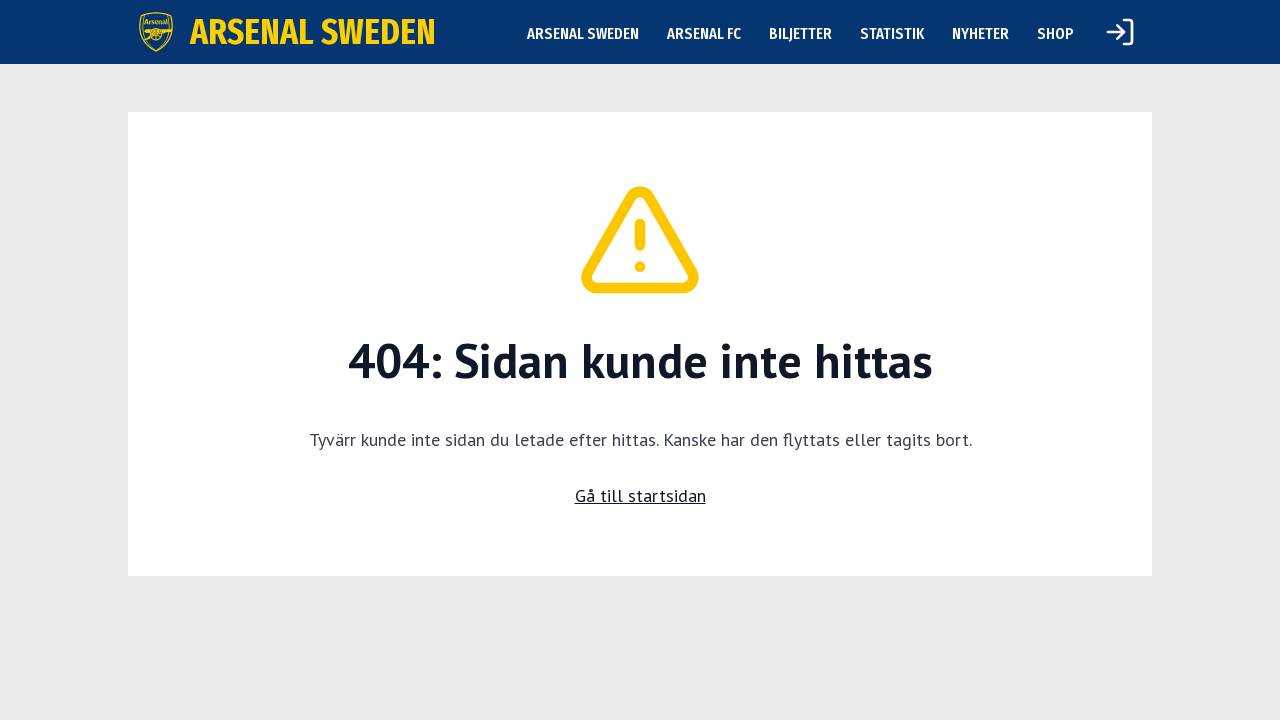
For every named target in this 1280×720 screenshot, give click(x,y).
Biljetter (800, 33)
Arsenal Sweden (583, 33)
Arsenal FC (704, 33)
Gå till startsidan (640, 495)
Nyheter (980, 33)
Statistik (892, 33)
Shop (1055, 33)
